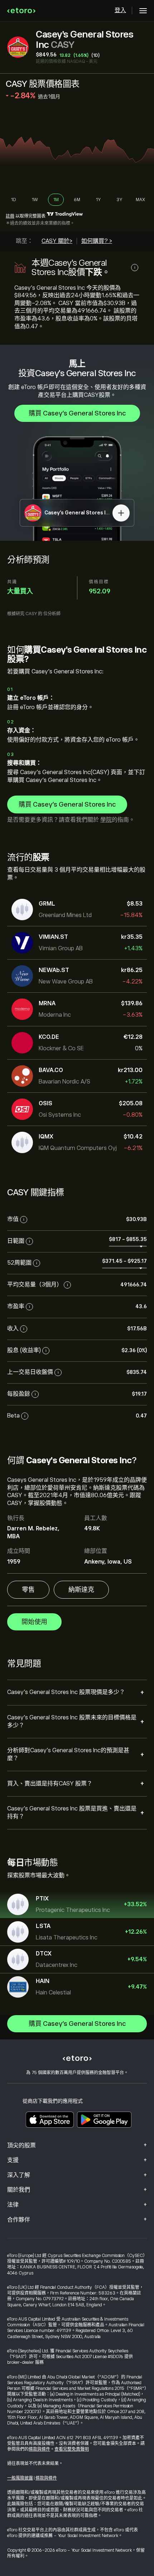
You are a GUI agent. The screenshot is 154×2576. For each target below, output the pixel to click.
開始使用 (34, 1622)
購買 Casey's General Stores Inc (77, 413)
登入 (120, 10)
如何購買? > (97, 241)
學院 (106, 820)
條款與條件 (39, 2449)
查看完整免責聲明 (72, 2449)
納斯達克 (81, 1590)
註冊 (10, 216)
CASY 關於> (57, 241)
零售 (28, 1590)
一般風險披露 (20, 2478)
